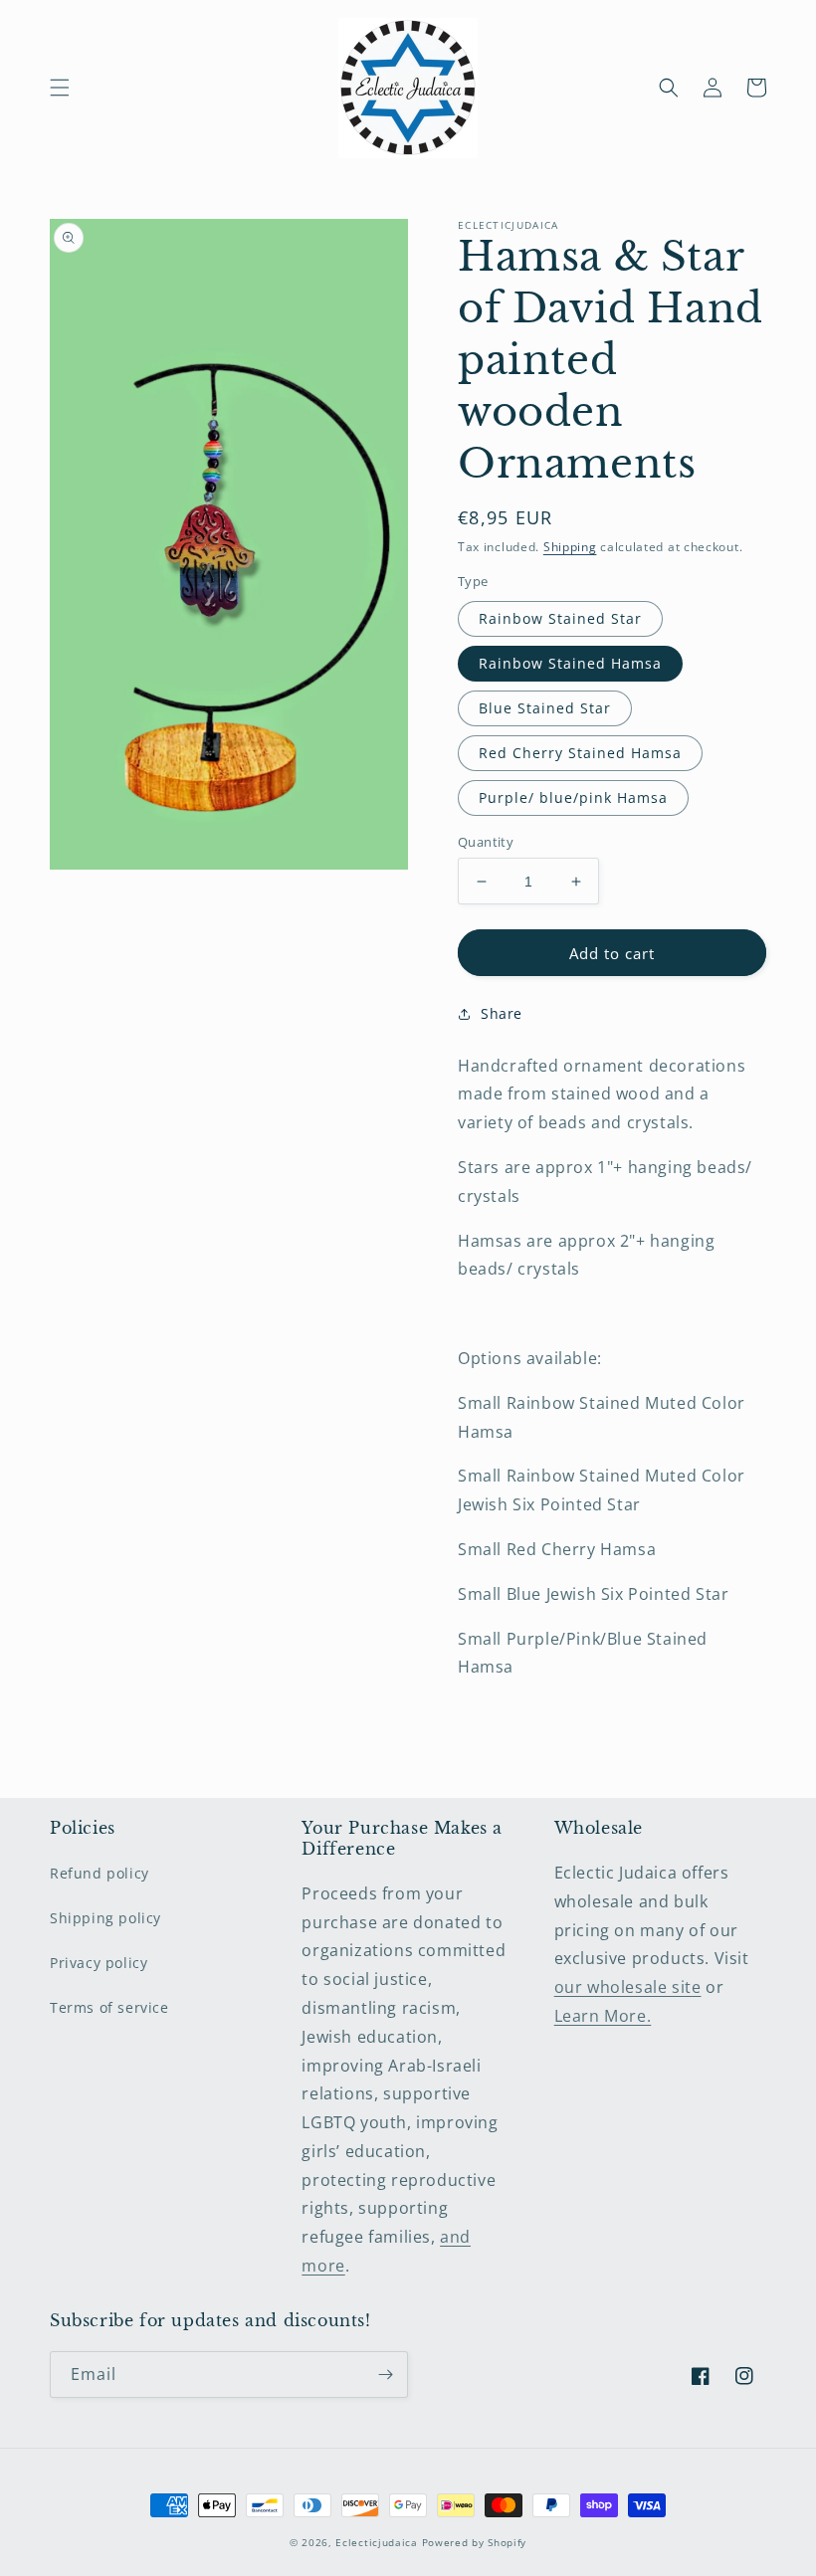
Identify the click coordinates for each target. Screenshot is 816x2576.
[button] (60, 88)
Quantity (486, 842)
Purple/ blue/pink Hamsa (573, 797)
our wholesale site (628, 1987)
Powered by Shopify (475, 2542)
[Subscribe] (385, 2375)
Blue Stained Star (545, 708)
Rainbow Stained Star (560, 618)
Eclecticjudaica (377, 2542)
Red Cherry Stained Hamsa (580, 753)
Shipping (570, 547)
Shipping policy (105, 1918)
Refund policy (100, 1873)
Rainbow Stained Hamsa (570, 663)
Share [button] (502, 1013)
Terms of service (109, 2007)
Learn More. (603, 2016)
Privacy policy (99, 1963)
